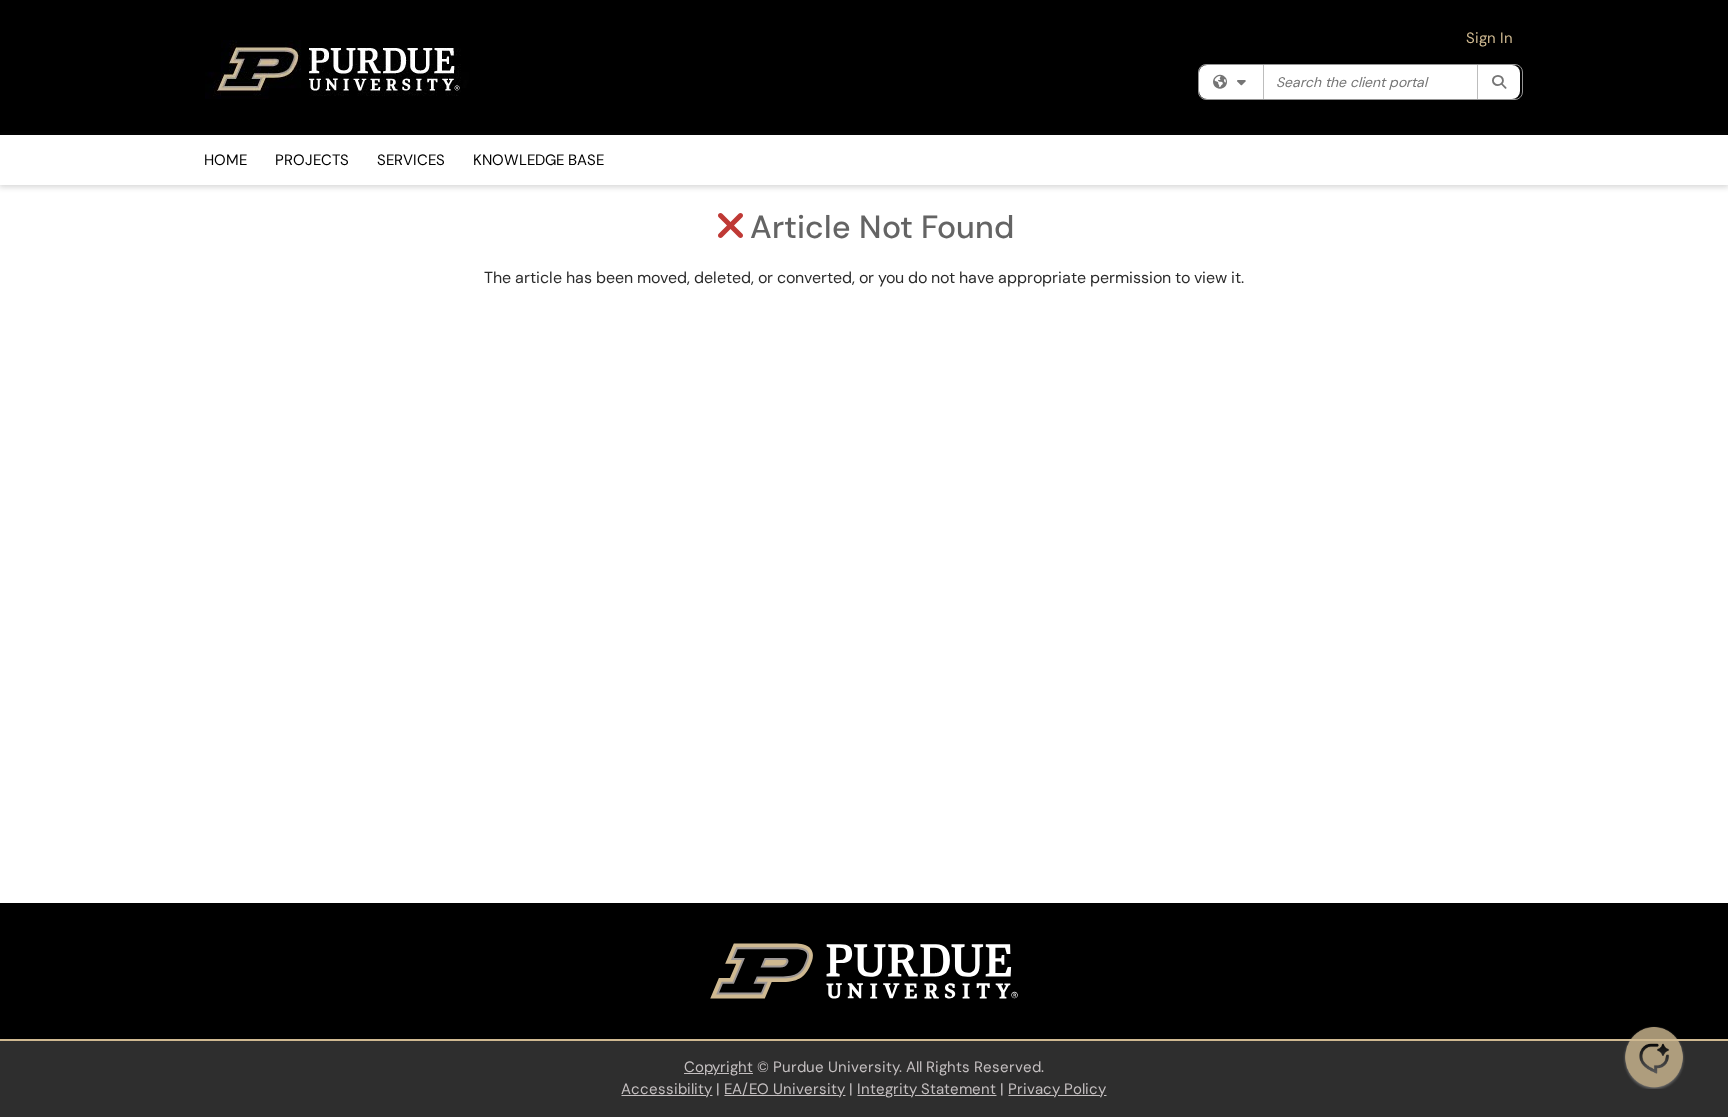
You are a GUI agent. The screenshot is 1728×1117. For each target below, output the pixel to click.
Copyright (718, 1067)
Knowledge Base (538, 160)
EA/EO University (784, 1089)
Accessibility (666, 1089)
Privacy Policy (1057, 1089)
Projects (312, 160)
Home (225, 160)
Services (411, 160)
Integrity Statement (926, 1089)
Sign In (1489, 38)
